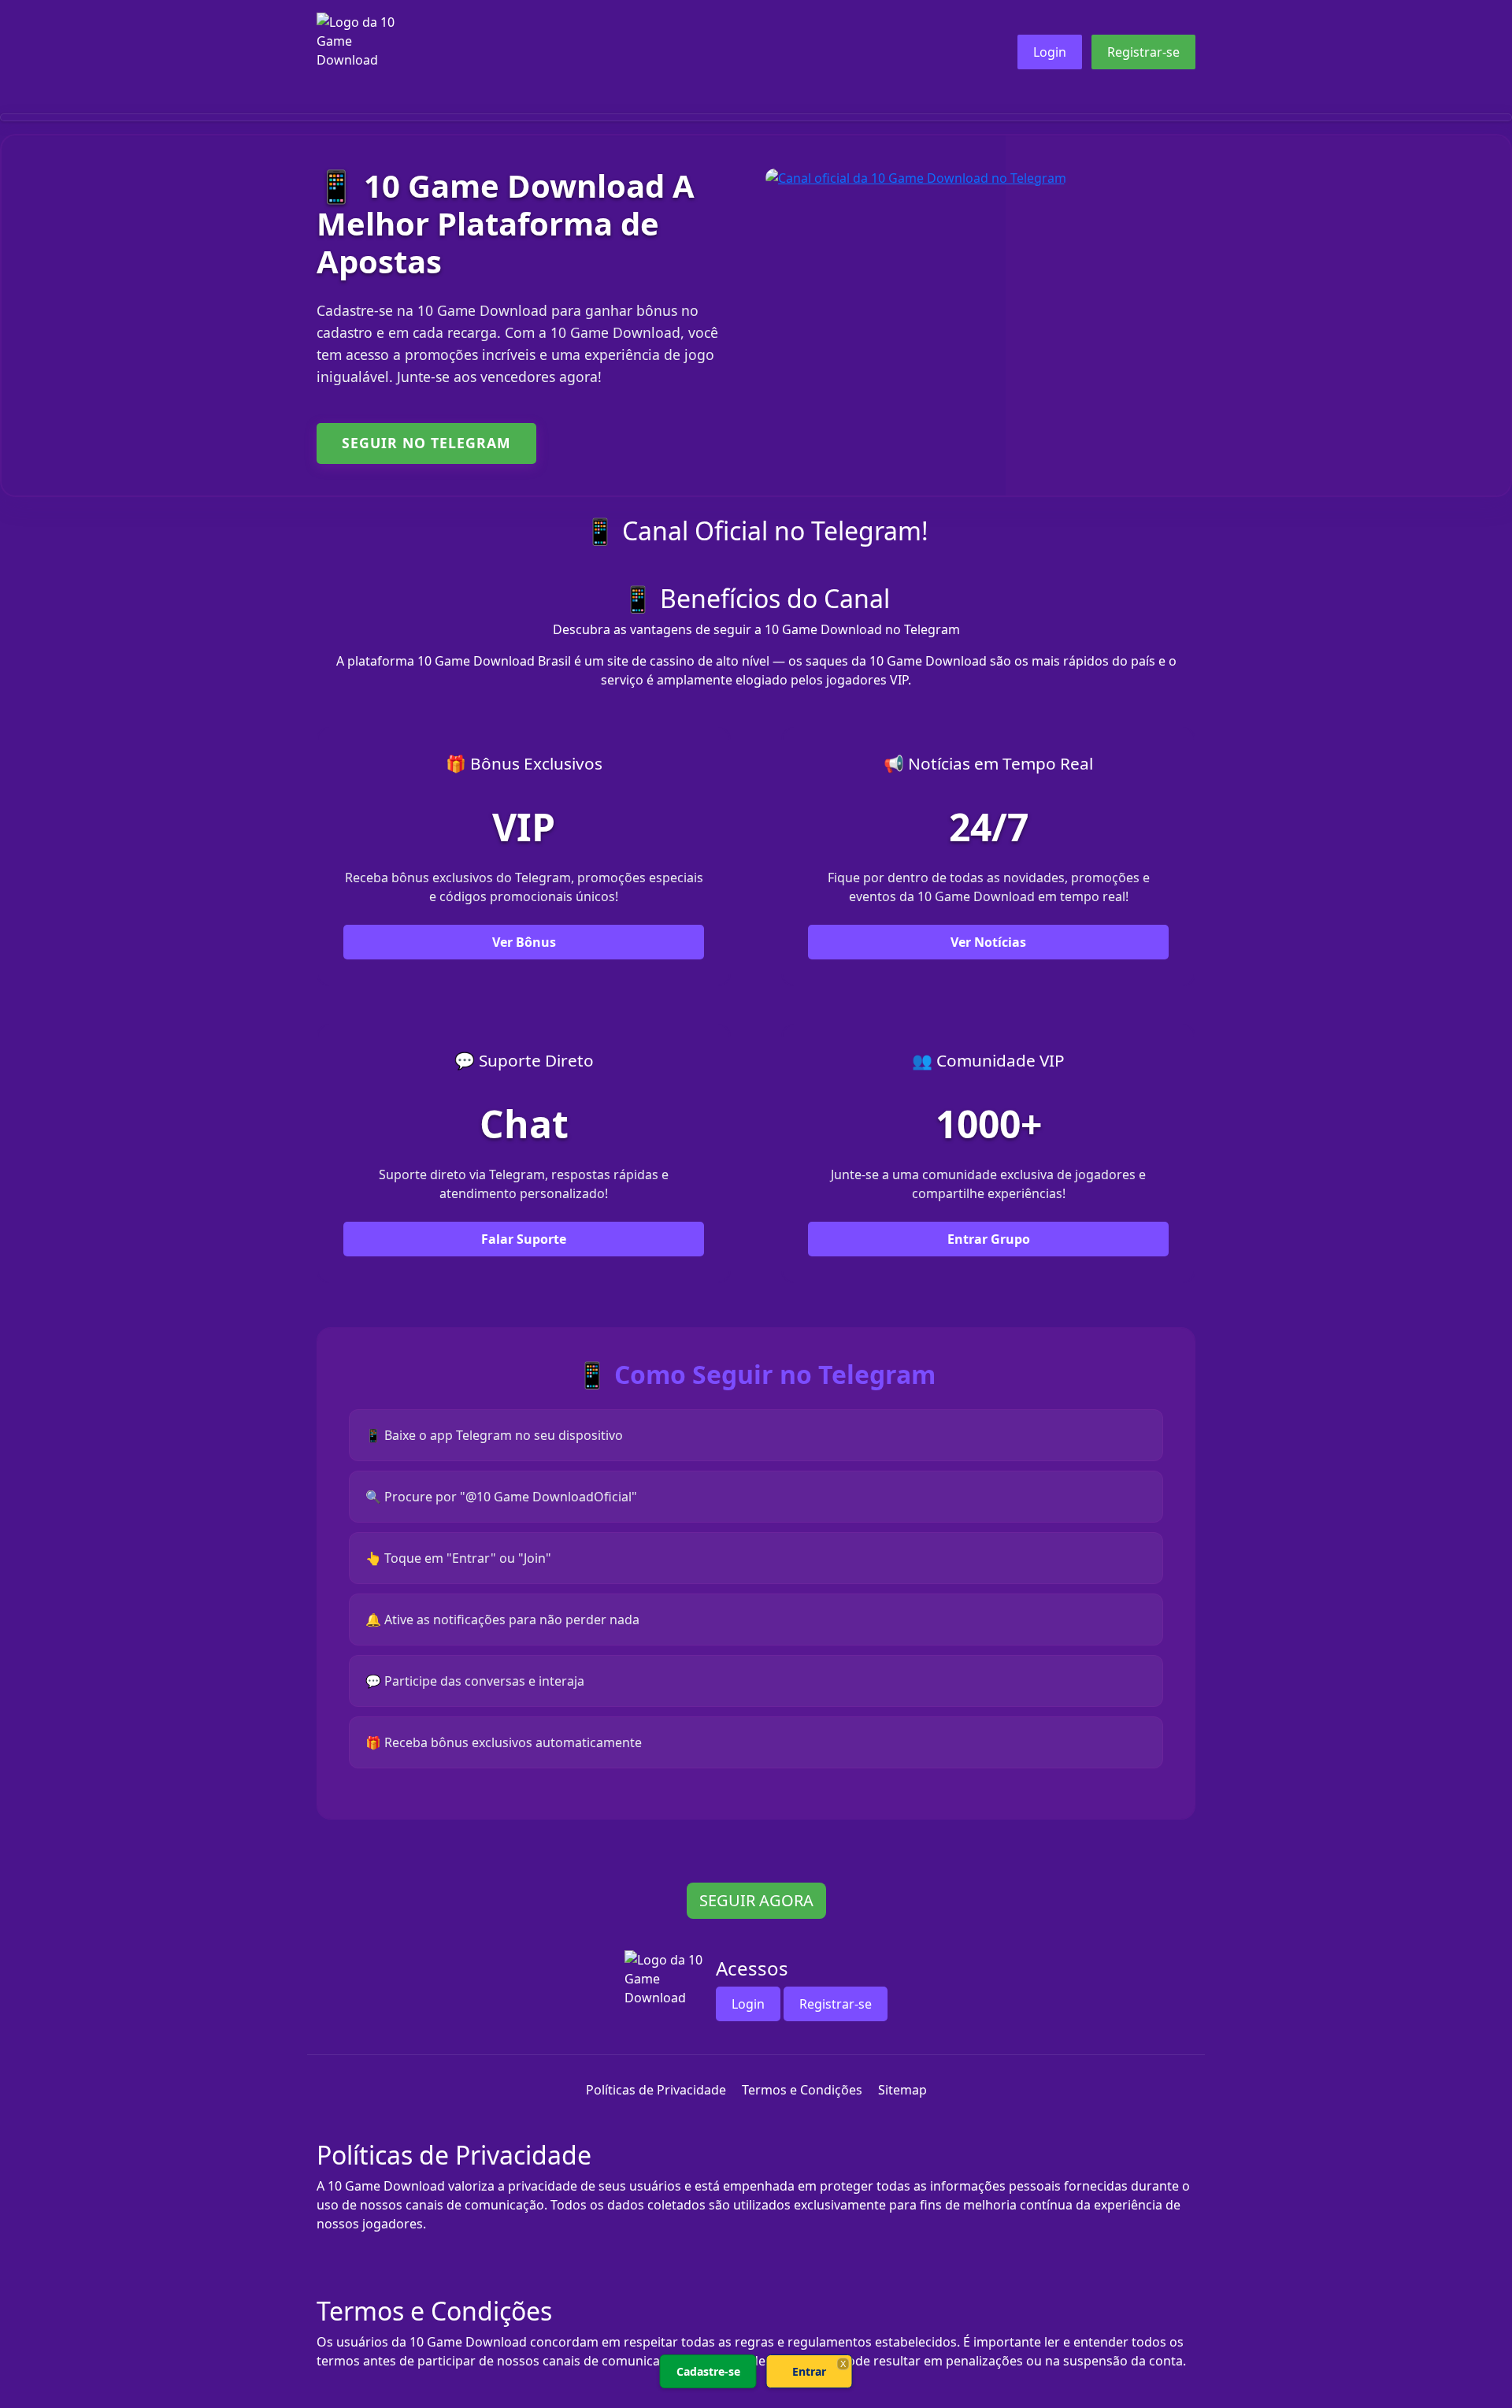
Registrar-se (1143, 52)
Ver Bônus (524, 942)
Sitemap (902, 2090)
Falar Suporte (524, 1239)
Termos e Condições (802, 2090)
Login (1050, 52)
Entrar (809, 2371)
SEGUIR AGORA (756, 1900)
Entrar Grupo (989, 1239)
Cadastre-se (708, 2371)
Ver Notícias (988, 942)
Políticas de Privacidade (656, 2090)
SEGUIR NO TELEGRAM (426, 443)
